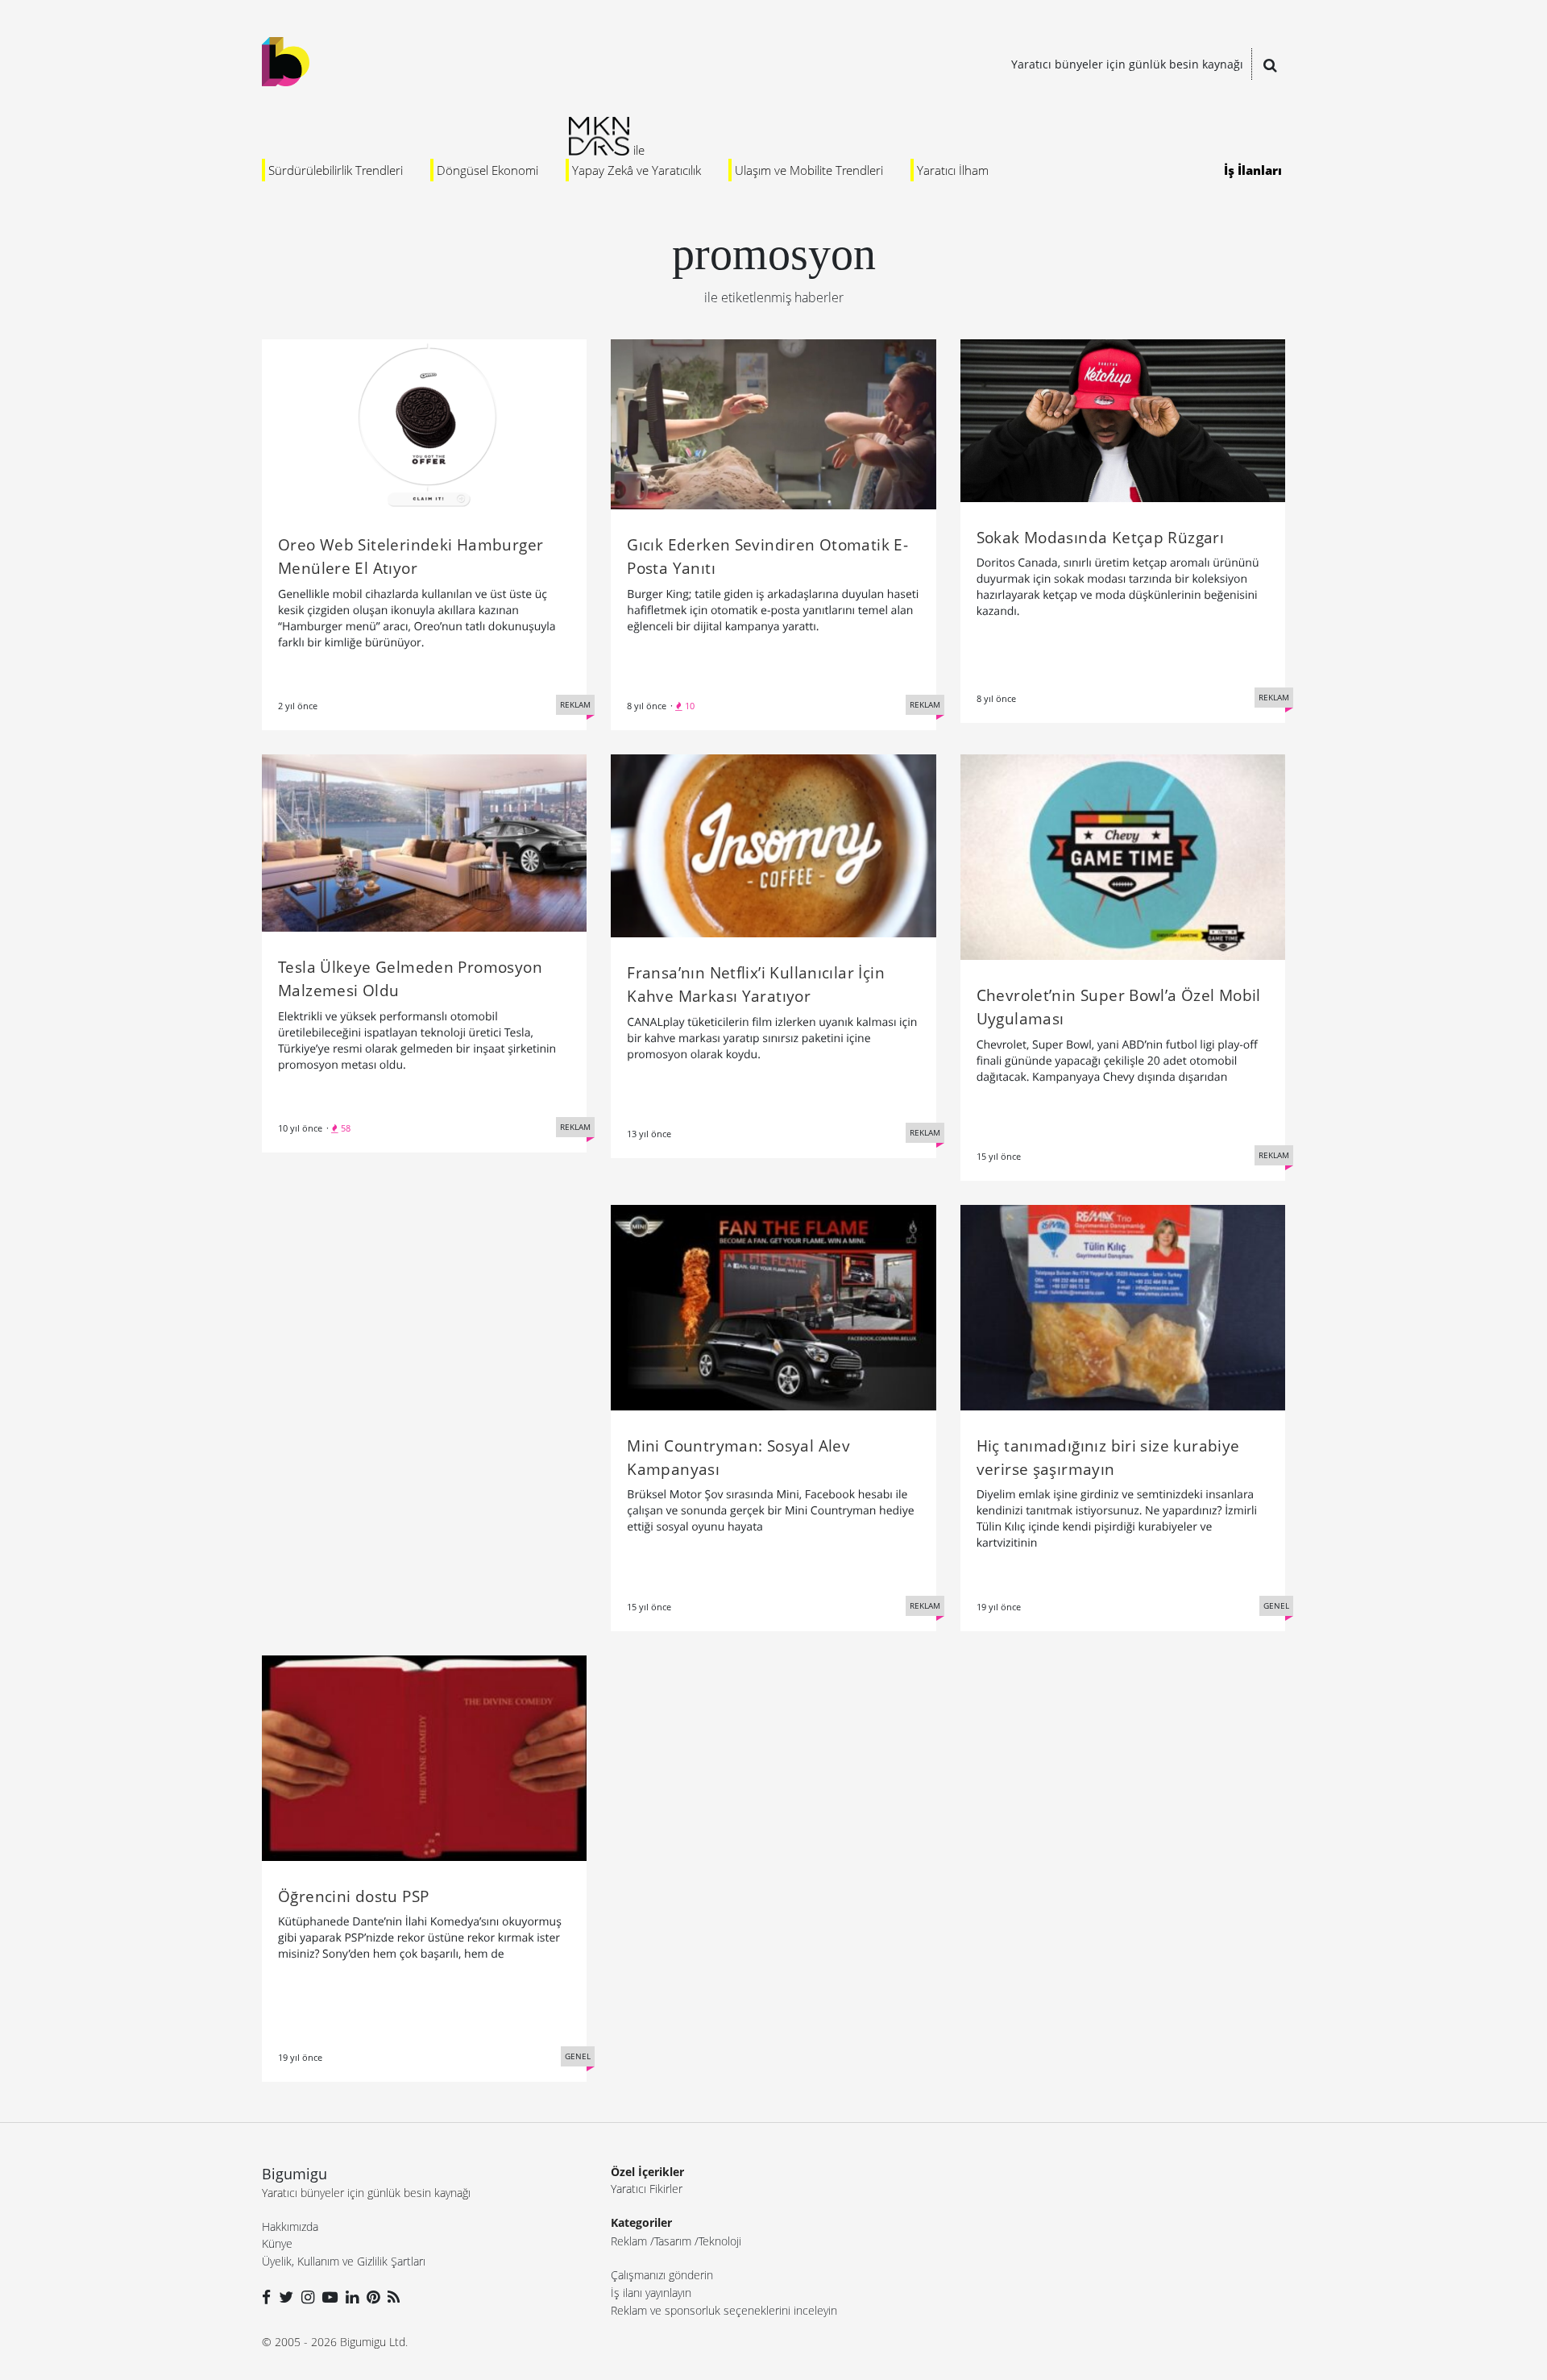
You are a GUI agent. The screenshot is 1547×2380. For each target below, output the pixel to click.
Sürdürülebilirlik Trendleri (336, 170)
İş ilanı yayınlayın (651, 2293)
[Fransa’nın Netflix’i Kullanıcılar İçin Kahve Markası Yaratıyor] (773, 845)
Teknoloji (720, 2241)
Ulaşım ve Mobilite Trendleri (809, 170)
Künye (277, 2243)
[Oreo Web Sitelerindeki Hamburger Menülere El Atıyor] (424, 423)
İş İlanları (1253, 170)
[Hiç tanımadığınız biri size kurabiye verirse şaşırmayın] (1123, 1306)
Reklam (629, 2241)
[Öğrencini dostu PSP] (424, 1756)
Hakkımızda (290, 2226)
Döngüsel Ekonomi (487, 170)
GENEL (1276, 1605)
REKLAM (575, 704)
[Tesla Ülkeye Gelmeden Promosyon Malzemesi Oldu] (424, 841)
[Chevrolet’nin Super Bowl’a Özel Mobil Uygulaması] (1123, 856)
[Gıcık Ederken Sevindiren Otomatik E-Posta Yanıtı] (773, 423)
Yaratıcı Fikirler (647, 2189)
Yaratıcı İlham (953, 170)
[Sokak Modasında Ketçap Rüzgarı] (1123, 419)
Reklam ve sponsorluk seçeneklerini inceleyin (724, 2310)
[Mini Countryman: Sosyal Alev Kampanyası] (773, 1306)
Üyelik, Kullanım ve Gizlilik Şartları (344, 2261)
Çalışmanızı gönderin (662, 2275)
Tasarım (673, 2241)
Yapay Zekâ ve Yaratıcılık (637, 170)
